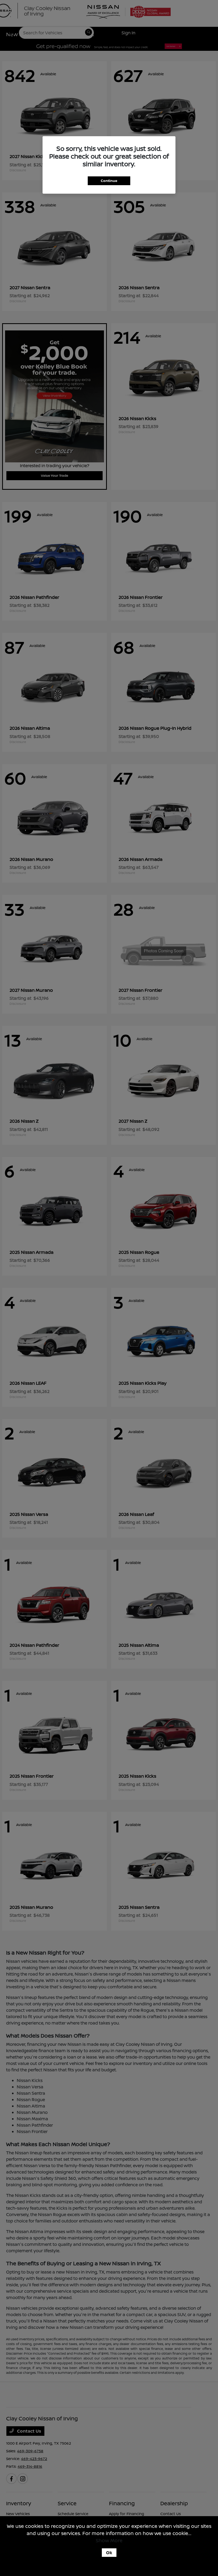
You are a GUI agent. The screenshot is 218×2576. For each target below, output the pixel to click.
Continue (109, 181)
